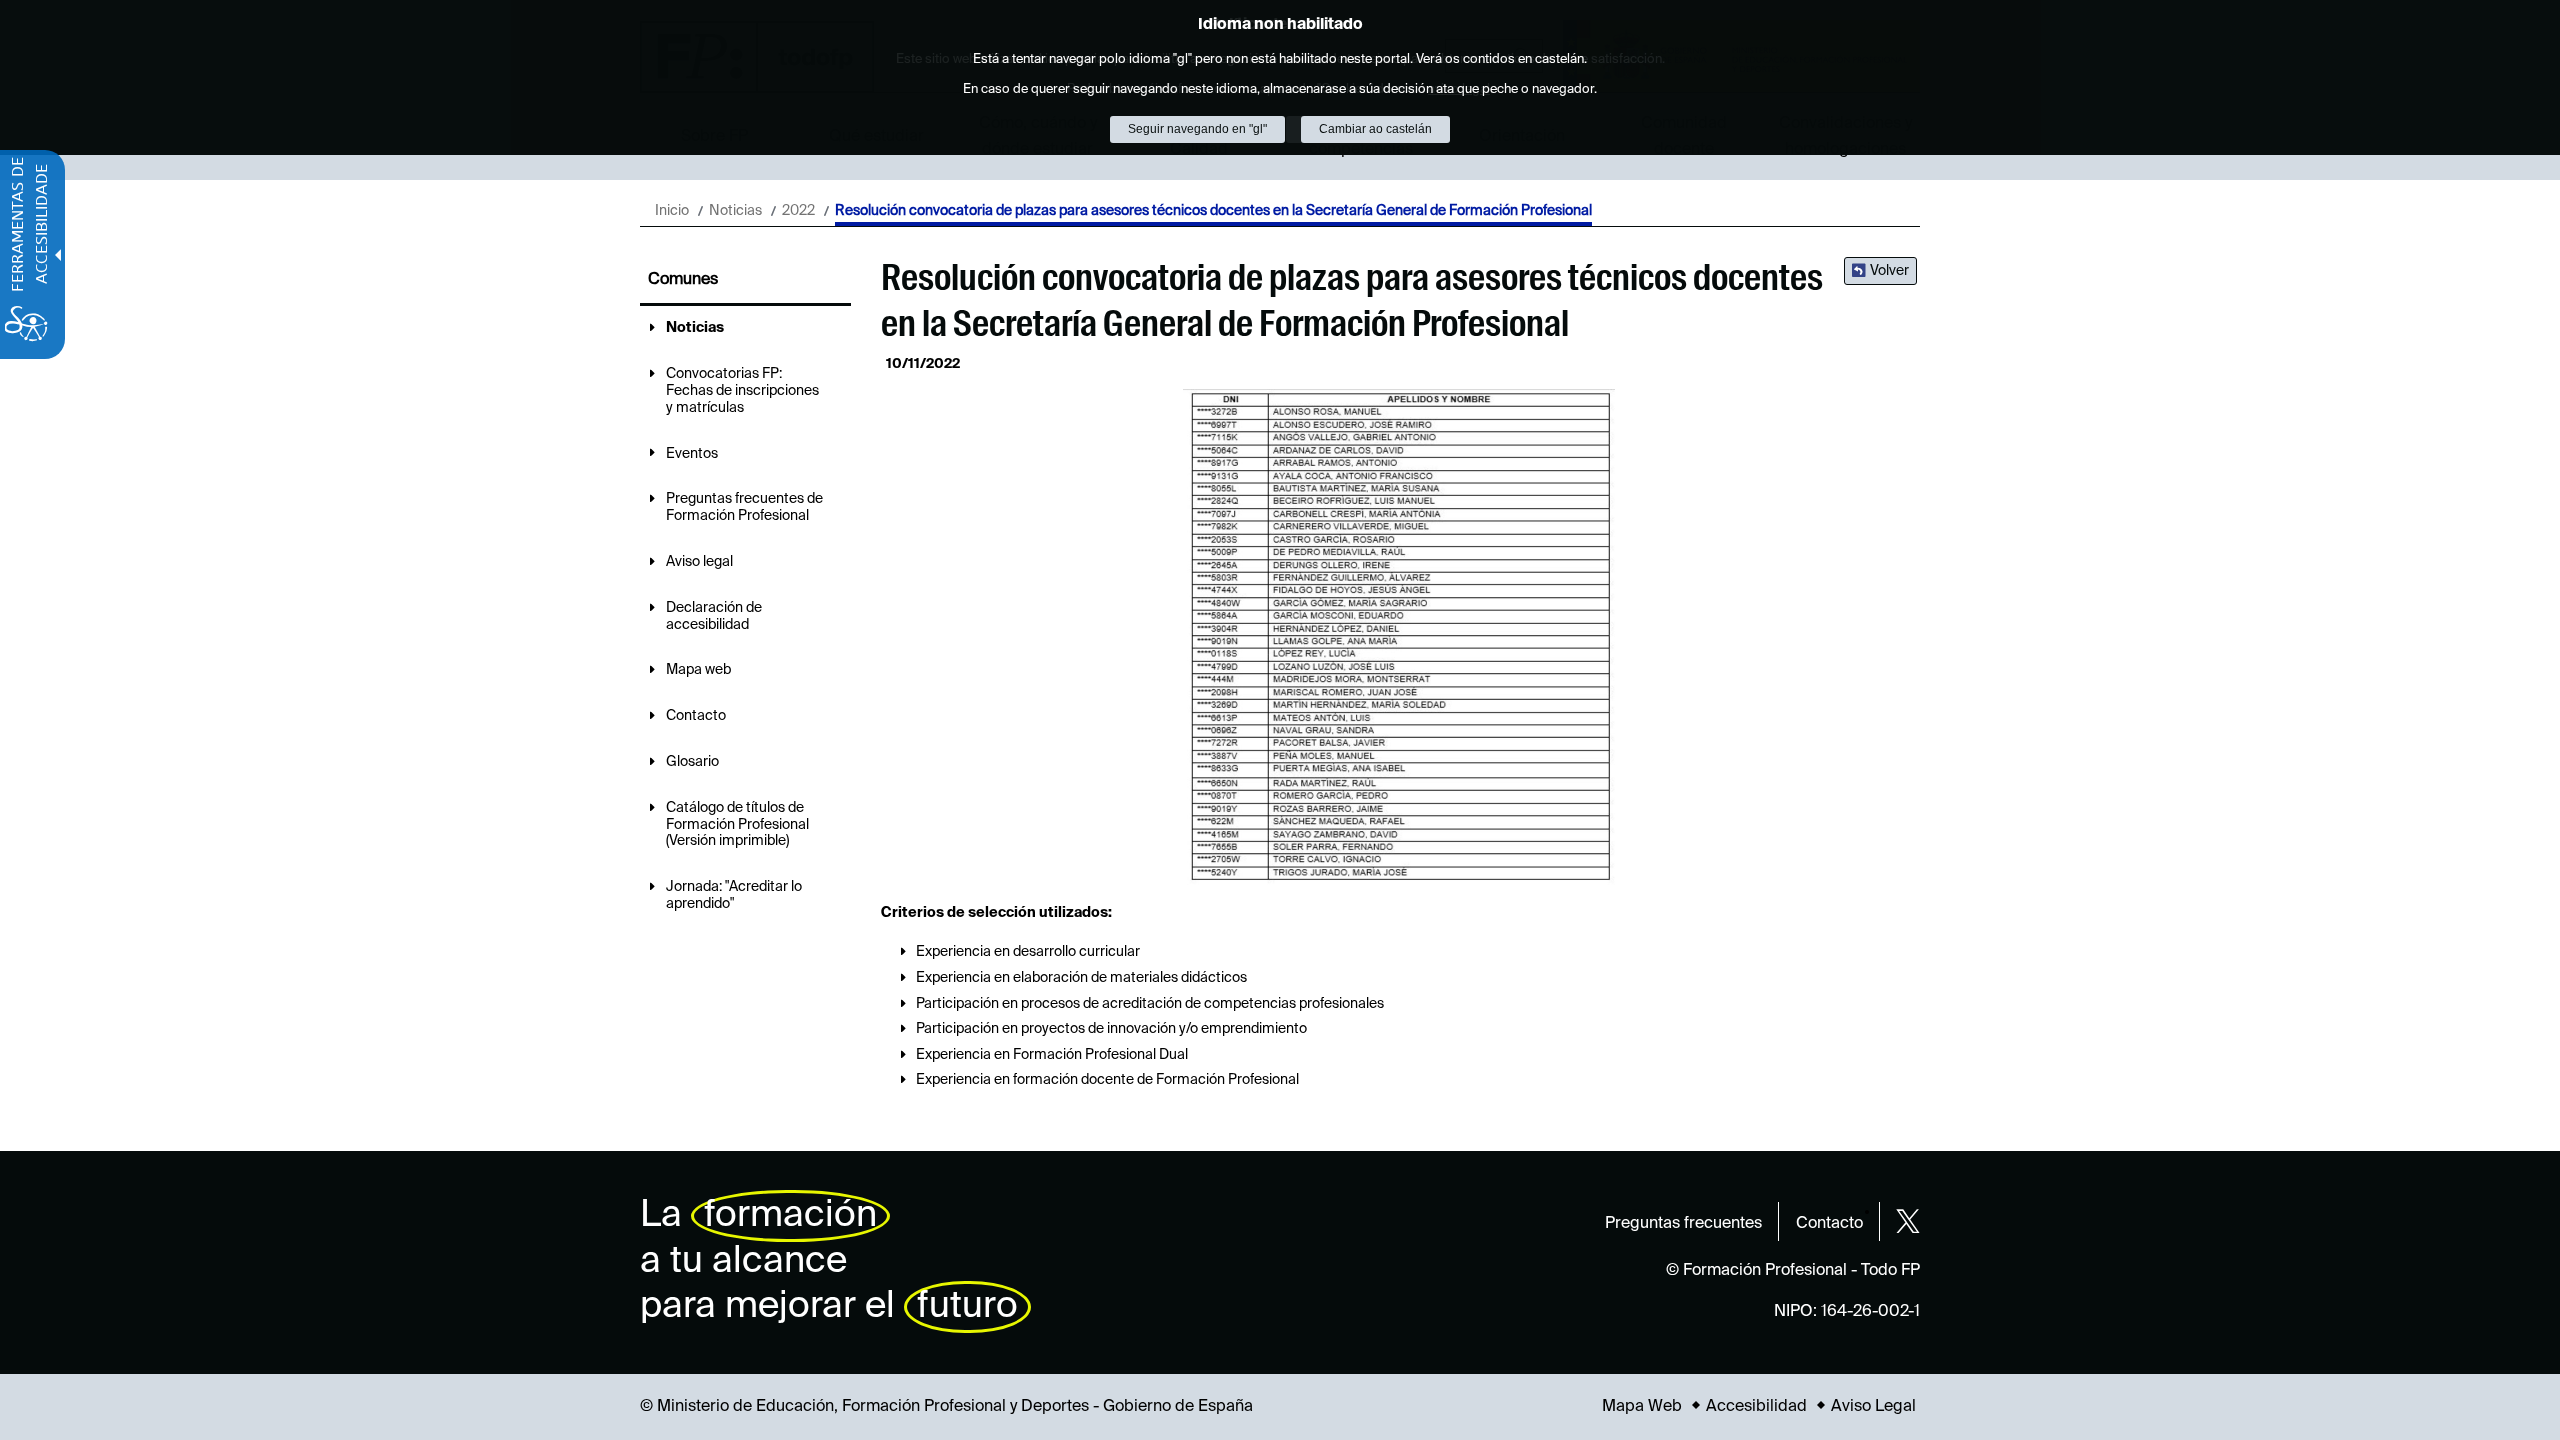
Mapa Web (1642, 1407)
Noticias (735, 211)
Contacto (696, 716)
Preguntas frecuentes (1683, 1224)
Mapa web (698, 670)
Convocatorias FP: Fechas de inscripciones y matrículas (742, 391)
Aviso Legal (1873, 1407)
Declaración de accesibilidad (714, 616)
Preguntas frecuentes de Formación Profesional (744, 507)
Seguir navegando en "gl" (1197, 129)
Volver (1889, 271)
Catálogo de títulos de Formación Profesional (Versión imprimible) (737, 825)
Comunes (683, 280)
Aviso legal (699, 562)
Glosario (692, 762)
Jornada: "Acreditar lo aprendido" (734, 895)
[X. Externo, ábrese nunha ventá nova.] (1908, 1221)
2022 (798, 211)
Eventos (692, 454)
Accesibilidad (1756, 1407)
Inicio (672, 211)
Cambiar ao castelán (1375, 129)
